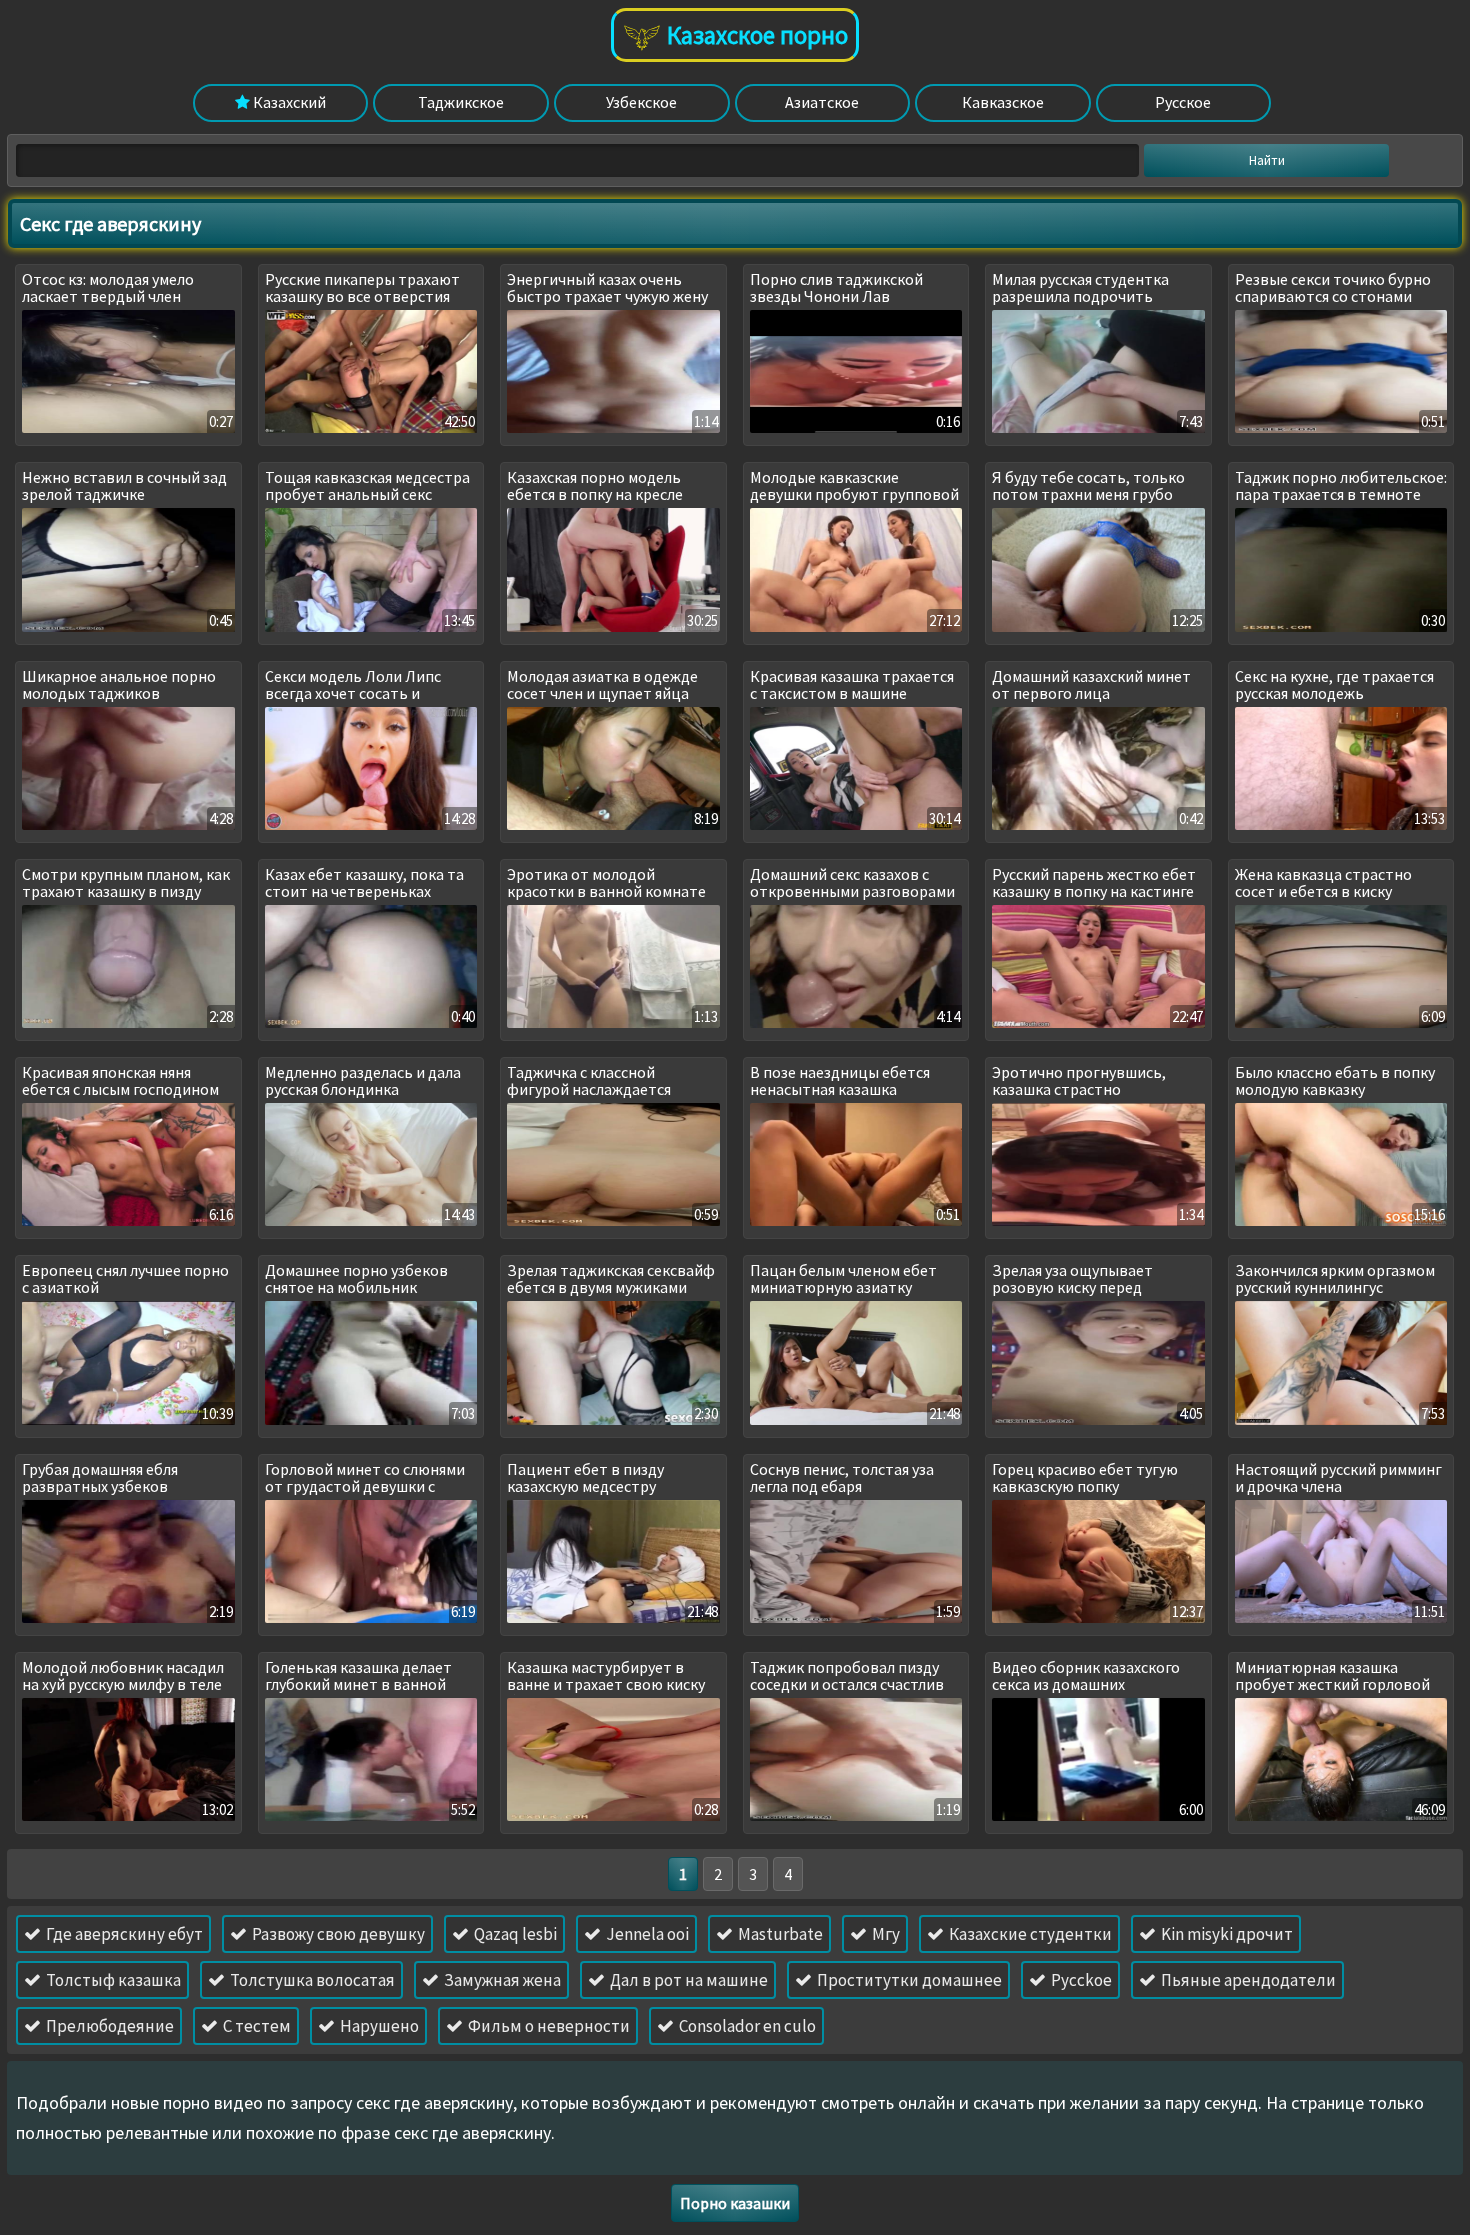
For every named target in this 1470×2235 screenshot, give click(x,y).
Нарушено (378, 2026)
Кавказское (1003, 102)
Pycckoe (1080, 1980)
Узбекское (641, 102)
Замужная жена (501, 1980)
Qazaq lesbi (514, 1934)
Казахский (288, 102)
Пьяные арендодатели (1247, 1980)
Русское (1183, 102)
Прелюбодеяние (108, 2026)
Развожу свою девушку (337, 1934)
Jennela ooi (646, 1934)
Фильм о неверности (547, 2026)
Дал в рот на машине (687, 1980)
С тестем (255, 2026)
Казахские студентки (1029, 1934)
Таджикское (461, 102)
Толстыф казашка (112, 1980)
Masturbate (779, 1934)
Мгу (884, 1934)
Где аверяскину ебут (123, 1934)
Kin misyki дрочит (1225, 1934)
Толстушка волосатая (311, 1980)
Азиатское (822, 102)
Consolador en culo (746, 2026)
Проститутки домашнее (908, 1980)
